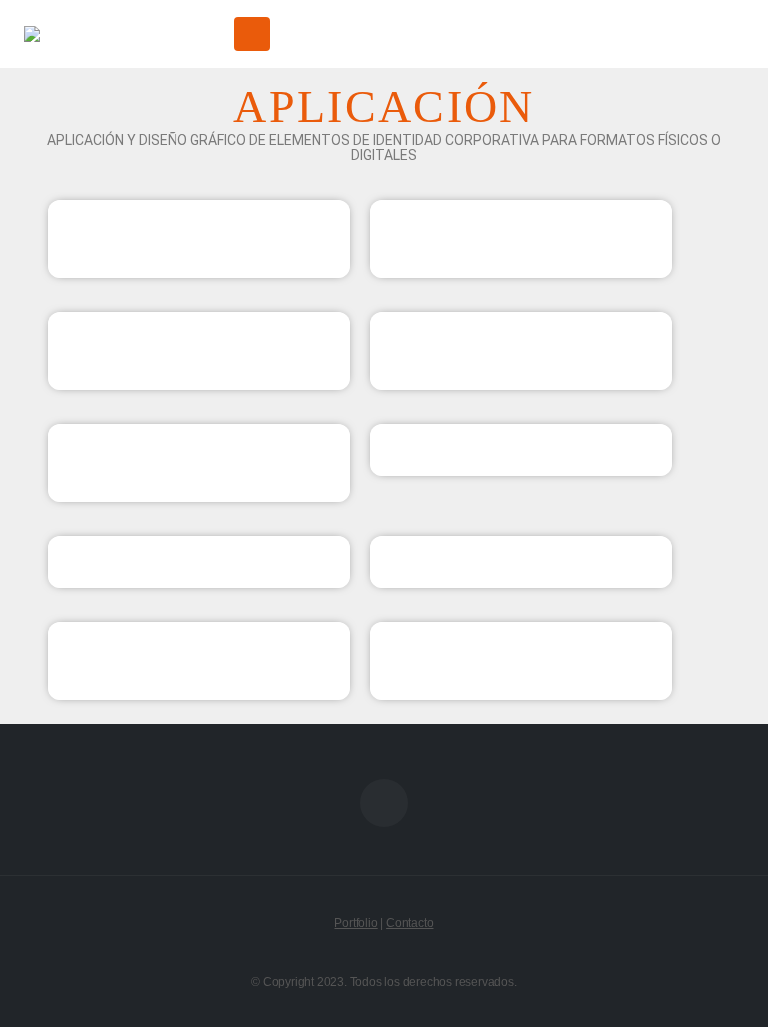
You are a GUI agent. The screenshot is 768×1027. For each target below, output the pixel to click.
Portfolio (355, 922)
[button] (205, 34)
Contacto (409, 922)
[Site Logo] (99, 34)
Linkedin (384, 803)
